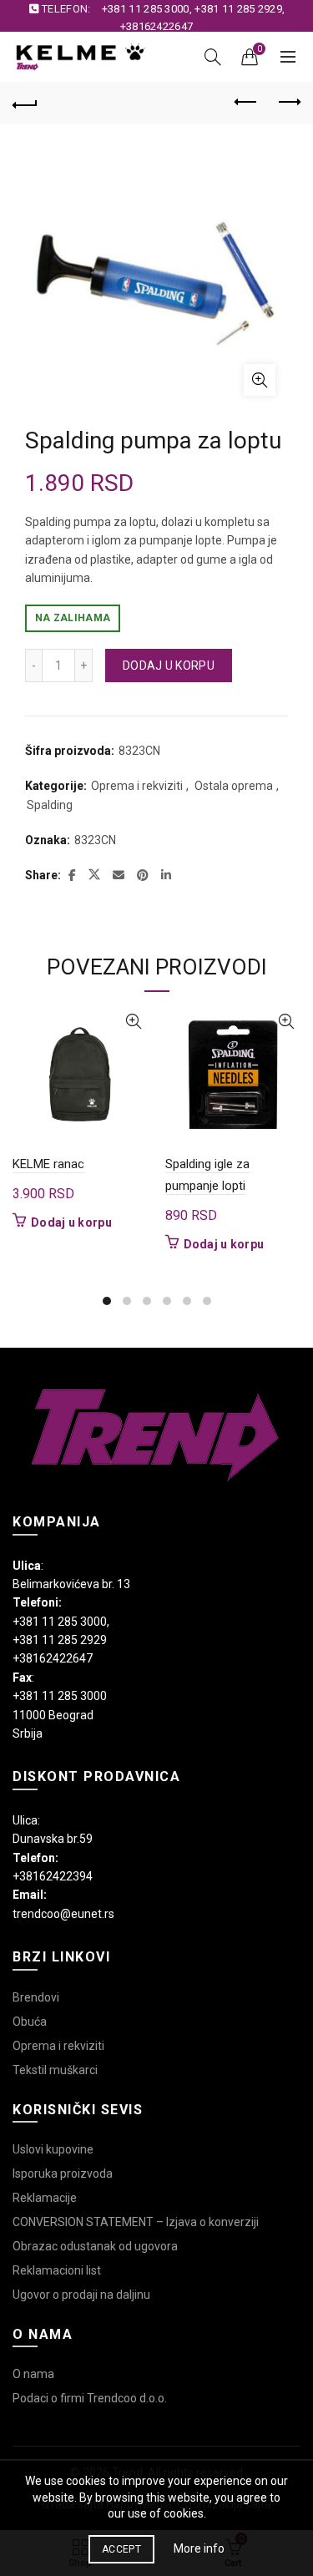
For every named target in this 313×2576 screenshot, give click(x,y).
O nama (33, 2374)
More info (199, 2548)
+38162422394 (53, 1876)
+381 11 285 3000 (146, 9)
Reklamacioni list (57, 2270)
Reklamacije (45, 2198)
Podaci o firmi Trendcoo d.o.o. (90, 2398)
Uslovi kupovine (53, 2149)
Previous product (246, 103)
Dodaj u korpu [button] (71, 1222)
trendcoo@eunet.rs (63, 1914)
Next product (288, 103)
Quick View (134, 1022)
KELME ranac (48, 1164)
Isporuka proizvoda (63, 2174)
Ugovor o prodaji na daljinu (81, 2295)
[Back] (25, 103)
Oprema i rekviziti (137, 786)
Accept (121, 2549)
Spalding (50, 805)
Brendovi (36, 1997)
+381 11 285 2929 (238, 9)
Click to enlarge (260, 380)
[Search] (213, 57)
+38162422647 (157, 26)
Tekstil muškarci (55, 2070)
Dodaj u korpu (169, 666)
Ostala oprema (234, 786)
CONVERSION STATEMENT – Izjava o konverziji (136, 2222)
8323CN (95, 840)
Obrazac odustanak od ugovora (95, 2246)
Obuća (30, 2022)
